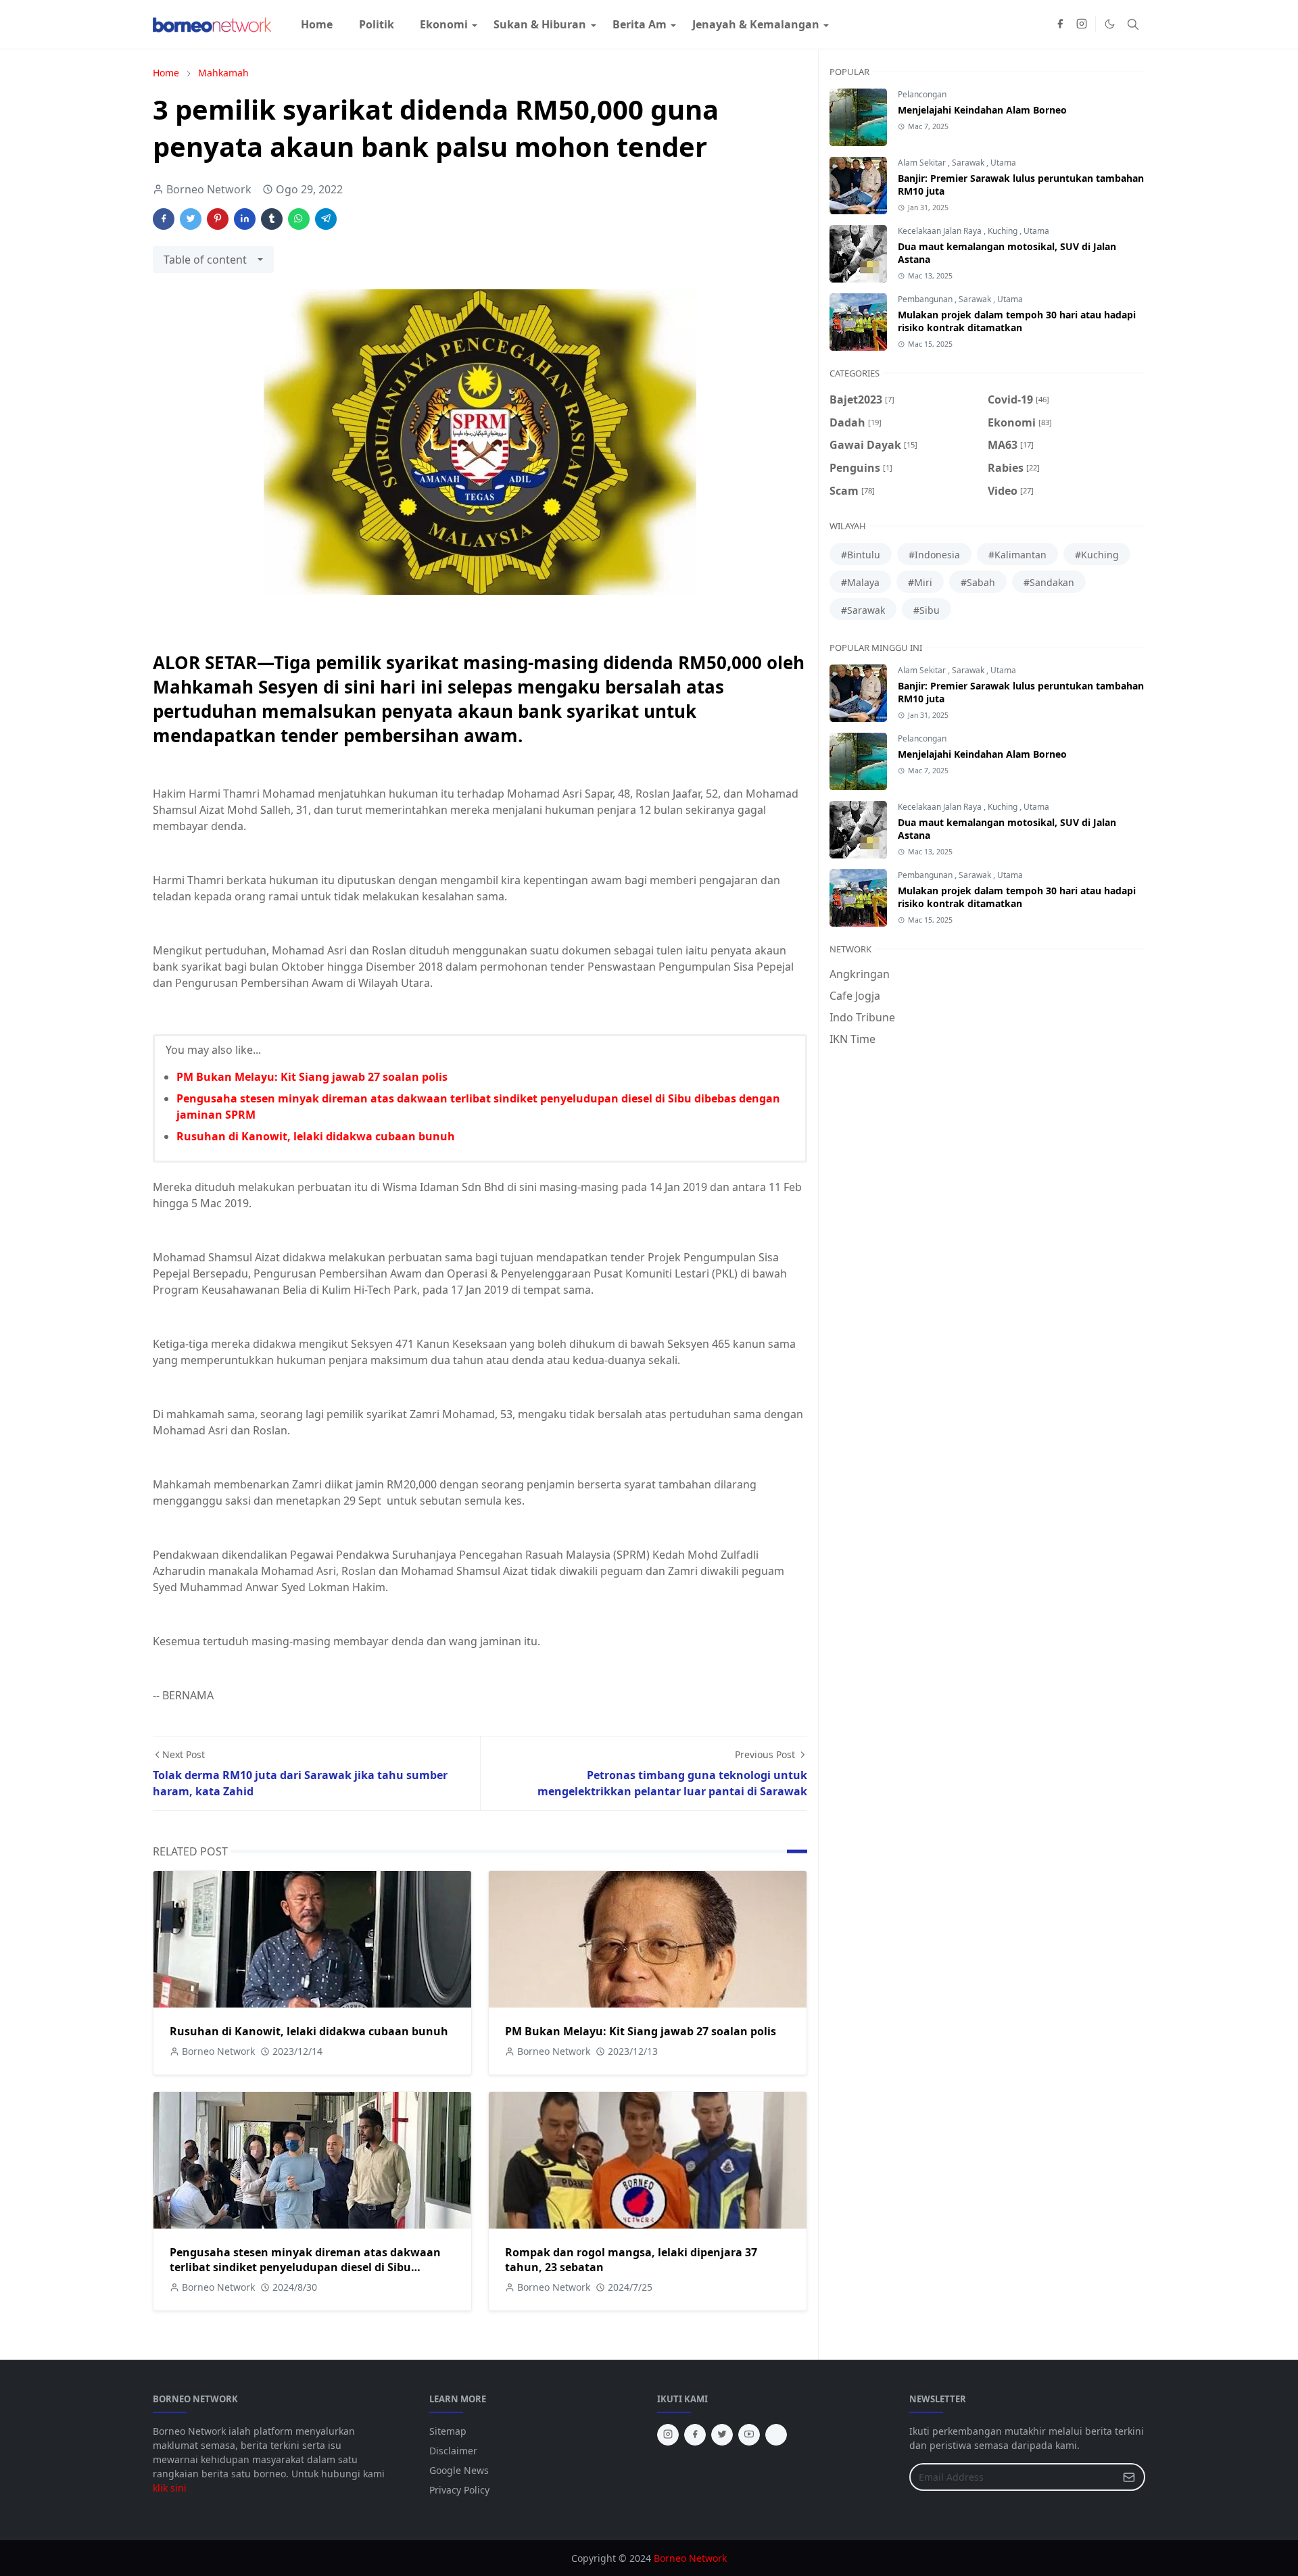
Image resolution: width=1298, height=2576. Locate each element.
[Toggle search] (1133, 24)
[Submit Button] (1129, 2477)
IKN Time (852, 1039)
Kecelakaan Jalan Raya (941, 231)
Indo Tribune (862, 1017)
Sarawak (969, 163)
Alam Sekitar (923, 163)
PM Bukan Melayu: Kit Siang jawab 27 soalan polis (312, 1077)
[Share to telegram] (326, 219)
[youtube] (749, 2435)
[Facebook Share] (164, 219)
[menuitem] (317, 24)
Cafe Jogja (855, 996)
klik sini (170, 2488)
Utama (1003, 163)
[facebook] (1060, 24)
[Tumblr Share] (272, 219)
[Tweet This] (191, 219)
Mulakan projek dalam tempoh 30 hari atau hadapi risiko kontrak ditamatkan (1017, 321)
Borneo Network (690, 2558)
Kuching (1004, 231)
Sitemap (448, 2431)
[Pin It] (218, 219)
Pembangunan (926, 299)
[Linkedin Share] (245, 219)
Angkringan (860, 974)
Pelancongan (922, 94)
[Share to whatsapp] (299, 219)
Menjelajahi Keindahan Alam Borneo (982, 110)
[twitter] (722, 2435)
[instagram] (1082, 24)
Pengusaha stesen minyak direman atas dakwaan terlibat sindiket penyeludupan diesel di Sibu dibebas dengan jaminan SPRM (305, 2267)
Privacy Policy (459, 2490)
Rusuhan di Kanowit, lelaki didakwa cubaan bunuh (316, 1136)
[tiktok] (776, 2435)
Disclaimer (453, 2451)
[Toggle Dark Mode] (1110, 24)
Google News (459, 2470)
